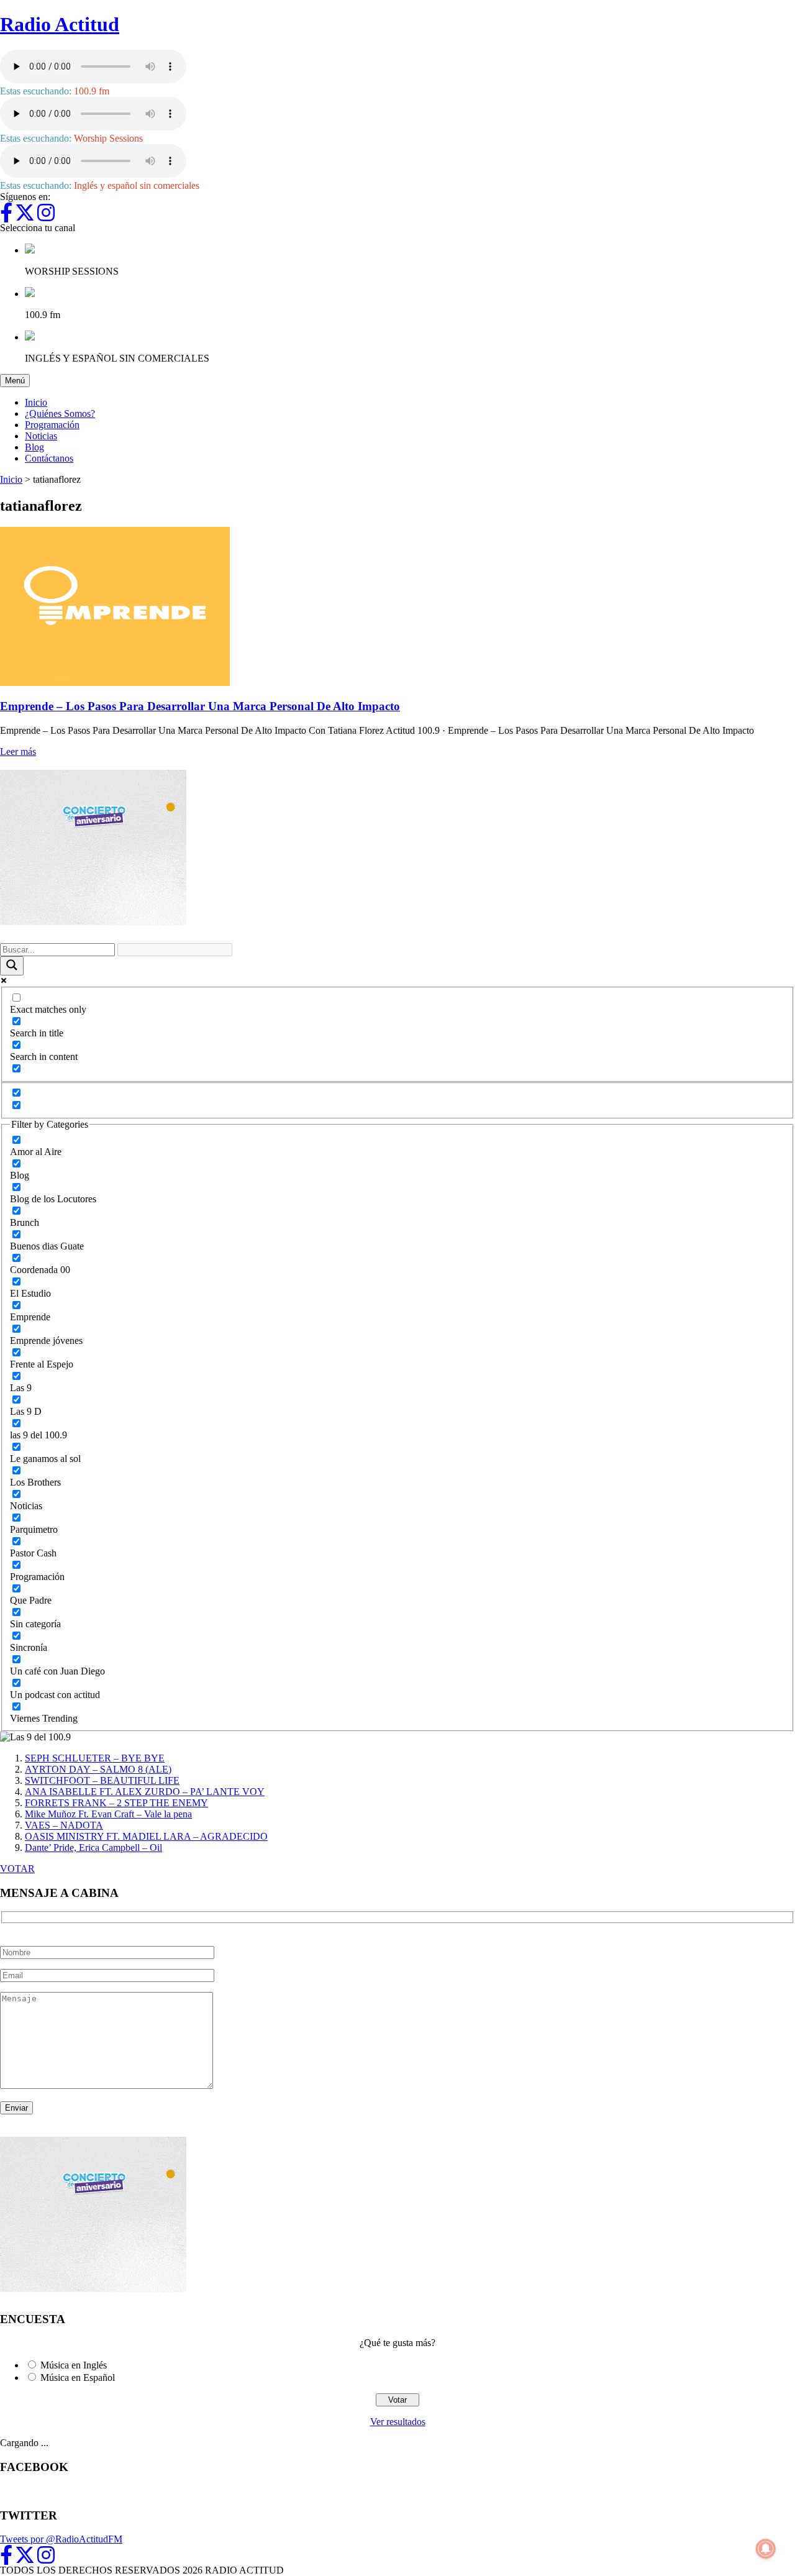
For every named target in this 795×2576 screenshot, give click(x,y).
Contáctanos (49, 458)
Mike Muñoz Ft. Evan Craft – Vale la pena (108, 1814)
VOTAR (17, 1869)
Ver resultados (398, 2422)
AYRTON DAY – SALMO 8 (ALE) (98, 1769)
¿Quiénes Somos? (60, 413)
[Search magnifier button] (12, 966)
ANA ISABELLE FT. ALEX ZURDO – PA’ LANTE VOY (145, 1792)
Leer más (18, 751)
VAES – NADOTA (64, 1825)
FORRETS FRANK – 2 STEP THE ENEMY (116, 1803)
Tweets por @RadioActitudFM (61, 2539)
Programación (52, 425)
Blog (34, 447)
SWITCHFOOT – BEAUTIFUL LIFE (102, 1780)
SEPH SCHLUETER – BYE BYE (95, 1758)
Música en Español (78, 2377)
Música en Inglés (74, 2365)
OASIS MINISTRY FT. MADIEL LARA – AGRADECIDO (146, 1836)
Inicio (36, 402)
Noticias (41, 436)
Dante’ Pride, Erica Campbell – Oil (93, 1848)
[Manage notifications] (766, 2549)
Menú (17, 380)
